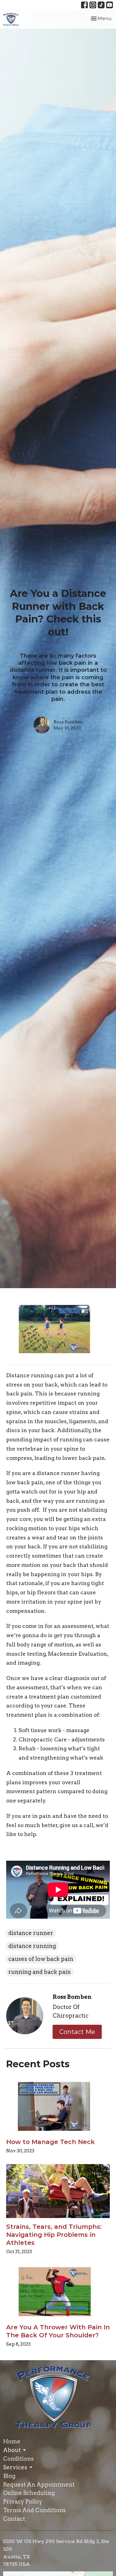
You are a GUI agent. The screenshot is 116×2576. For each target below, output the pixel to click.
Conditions (18, 2459)
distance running (32, 1946)
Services (15, 2467)
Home (12, 2441)
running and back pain (40, 1972)
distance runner (31, 1933)
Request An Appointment (39, 2485)
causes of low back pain (41, 1959)
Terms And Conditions (34, 2510)
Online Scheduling (29, 2493)
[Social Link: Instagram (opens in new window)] (93, 5)
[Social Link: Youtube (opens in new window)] (110, 5)
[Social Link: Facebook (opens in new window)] (84, 5)
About (12, 2450)
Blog (9, 2476)
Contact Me (77, 2032)
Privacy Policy (23, 2502)
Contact (14, 2519)
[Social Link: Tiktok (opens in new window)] (101, 5)
